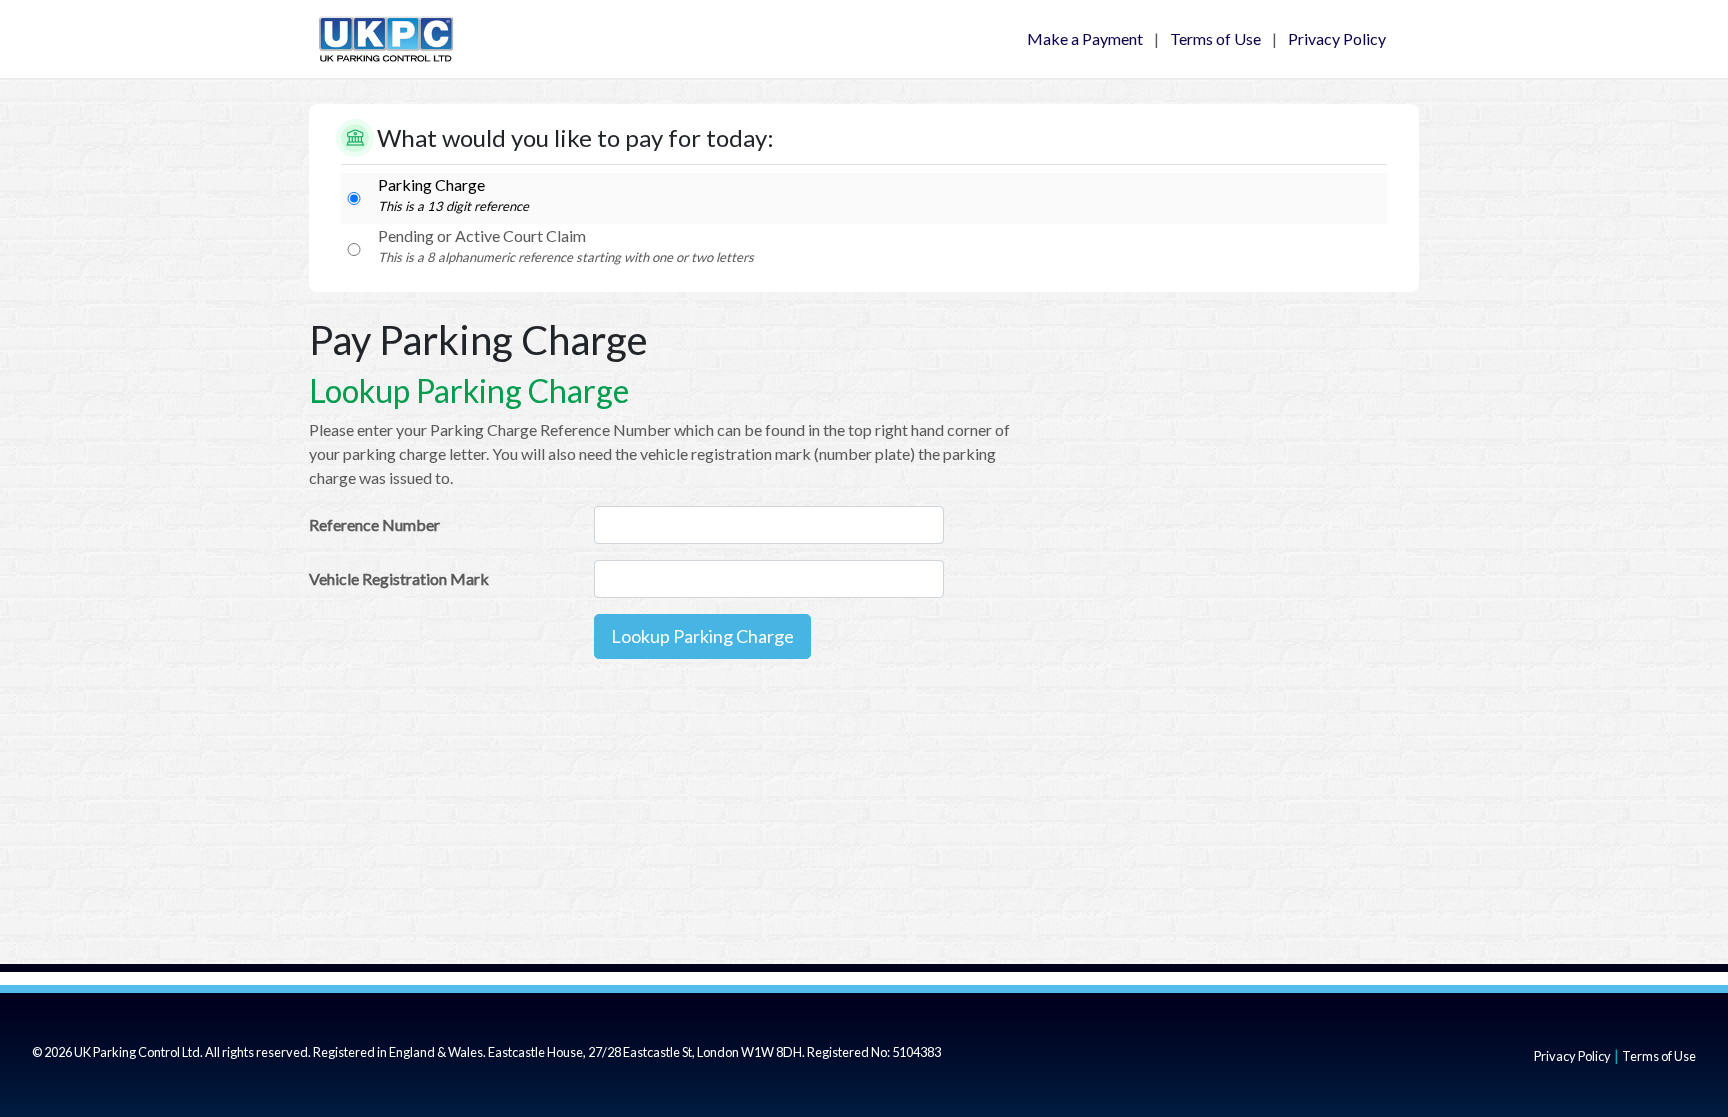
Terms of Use (1215, 38)
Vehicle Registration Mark (399, 578)
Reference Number (374, 524)
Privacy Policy (1337, 38)
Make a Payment (1085, 38)
